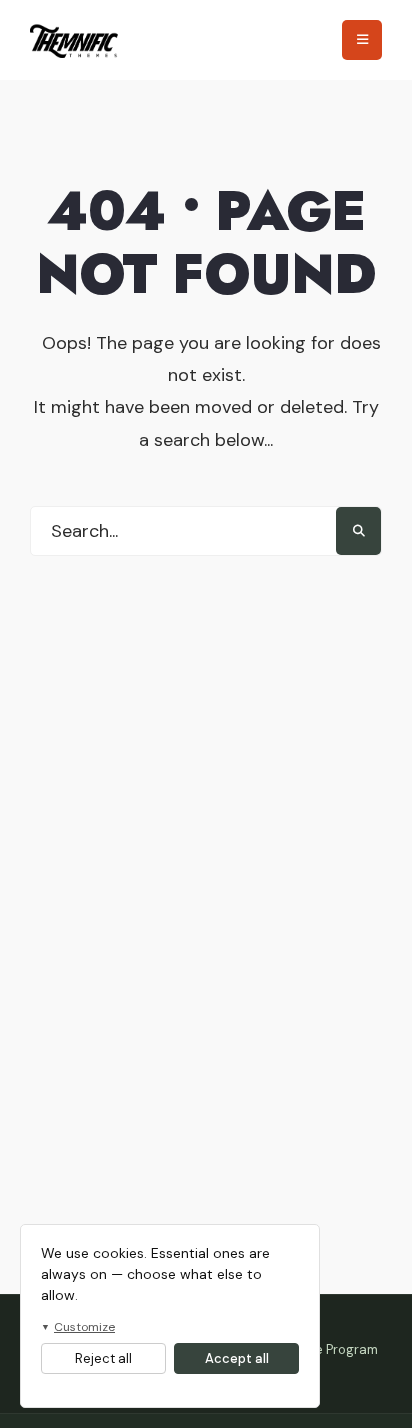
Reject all (103, 1358)
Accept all (237, 1358)
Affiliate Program (327, 1349)
